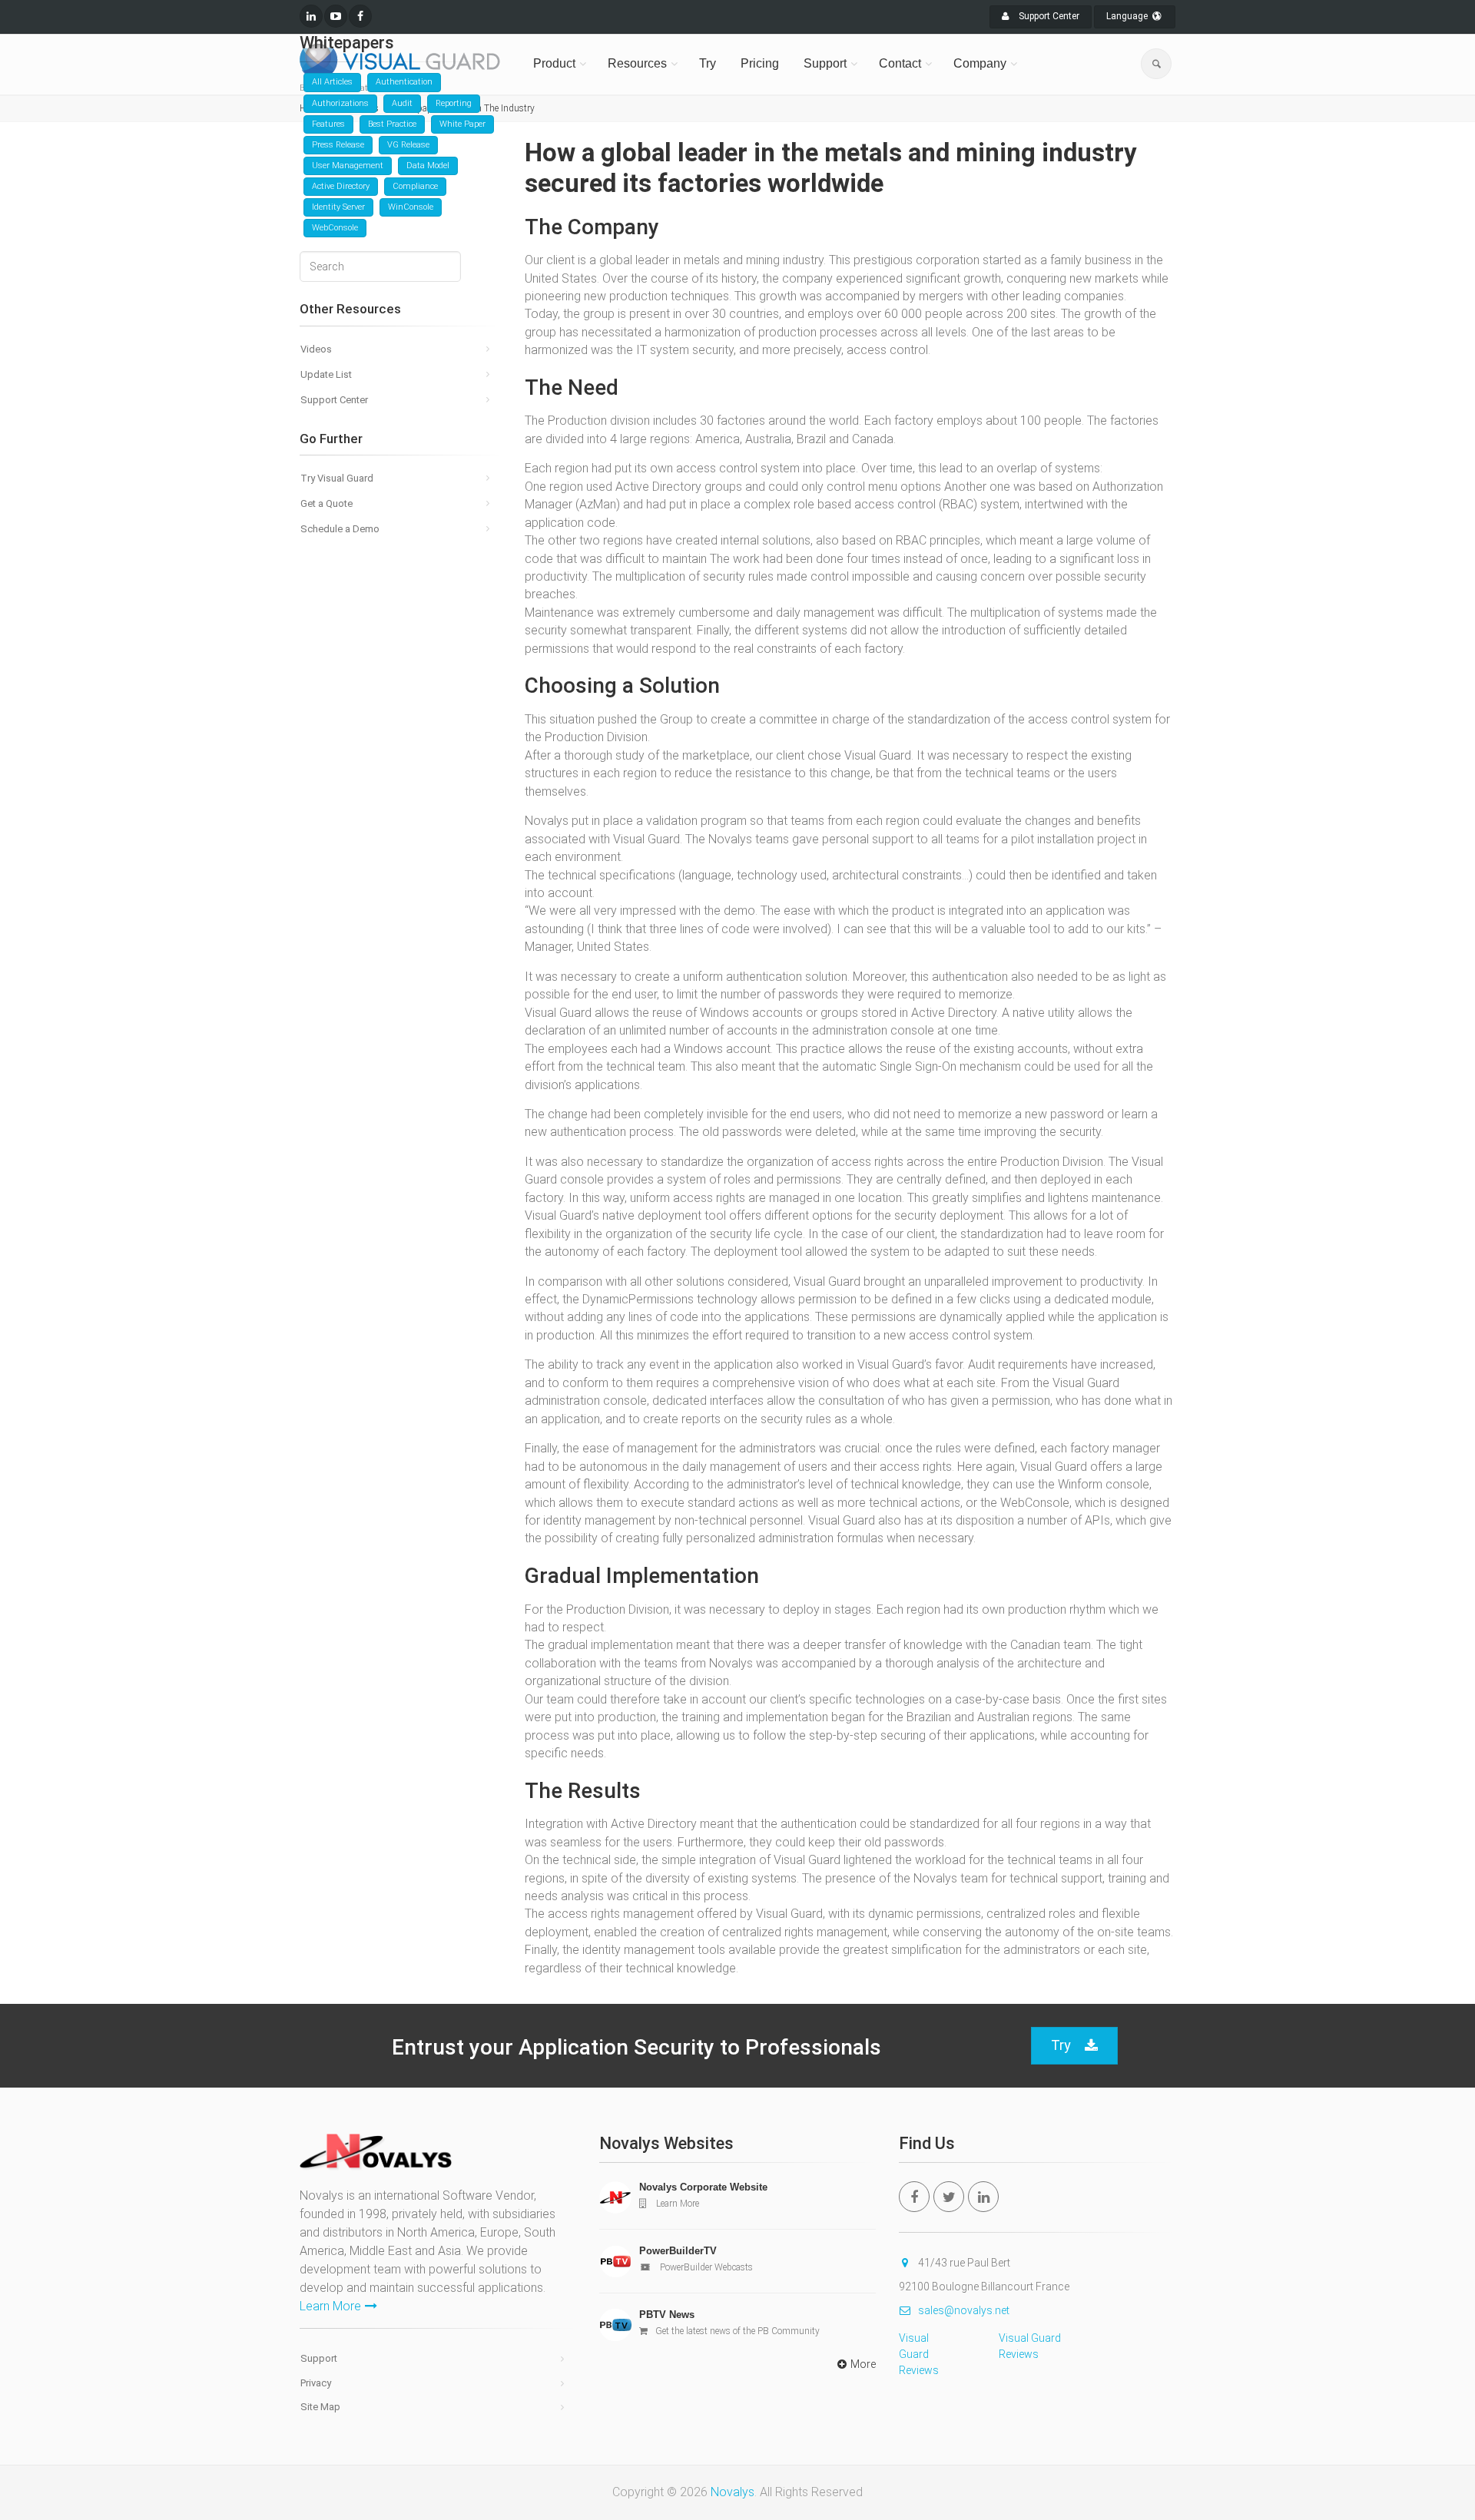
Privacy (316, 2383)
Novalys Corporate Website (703, 2187)
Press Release (338, 145)
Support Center (1048, 16)
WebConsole (335, 228)
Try (708, 63)
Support (825, 63)
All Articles (332, 82)
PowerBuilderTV (678, 2251)
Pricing (760, 63)
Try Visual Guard (337, 478)
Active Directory (341, 186)
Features (328, 124)
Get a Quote (326, 503)
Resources (637, 63)
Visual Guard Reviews (919, 2354)
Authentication (404, 82)
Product (554, 63)
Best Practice (392, 124)
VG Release (408, 145)
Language (1128, 16)
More (863, 2364)
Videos (316, 349)
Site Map (320, 2407)
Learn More (330, 2306)
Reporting (454, 103)
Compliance (415, 186)
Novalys (733, 2492)
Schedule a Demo (340, 529)
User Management (348, 166)
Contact (900, 63)
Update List (326, 374)
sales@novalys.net (964, 2310)
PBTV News (667, 2315)
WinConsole (411, 207)
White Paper (462, 124)
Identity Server (338, 207)
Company (980, 63)
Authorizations (340, 103)
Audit (402, 103)
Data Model (428, 166)
